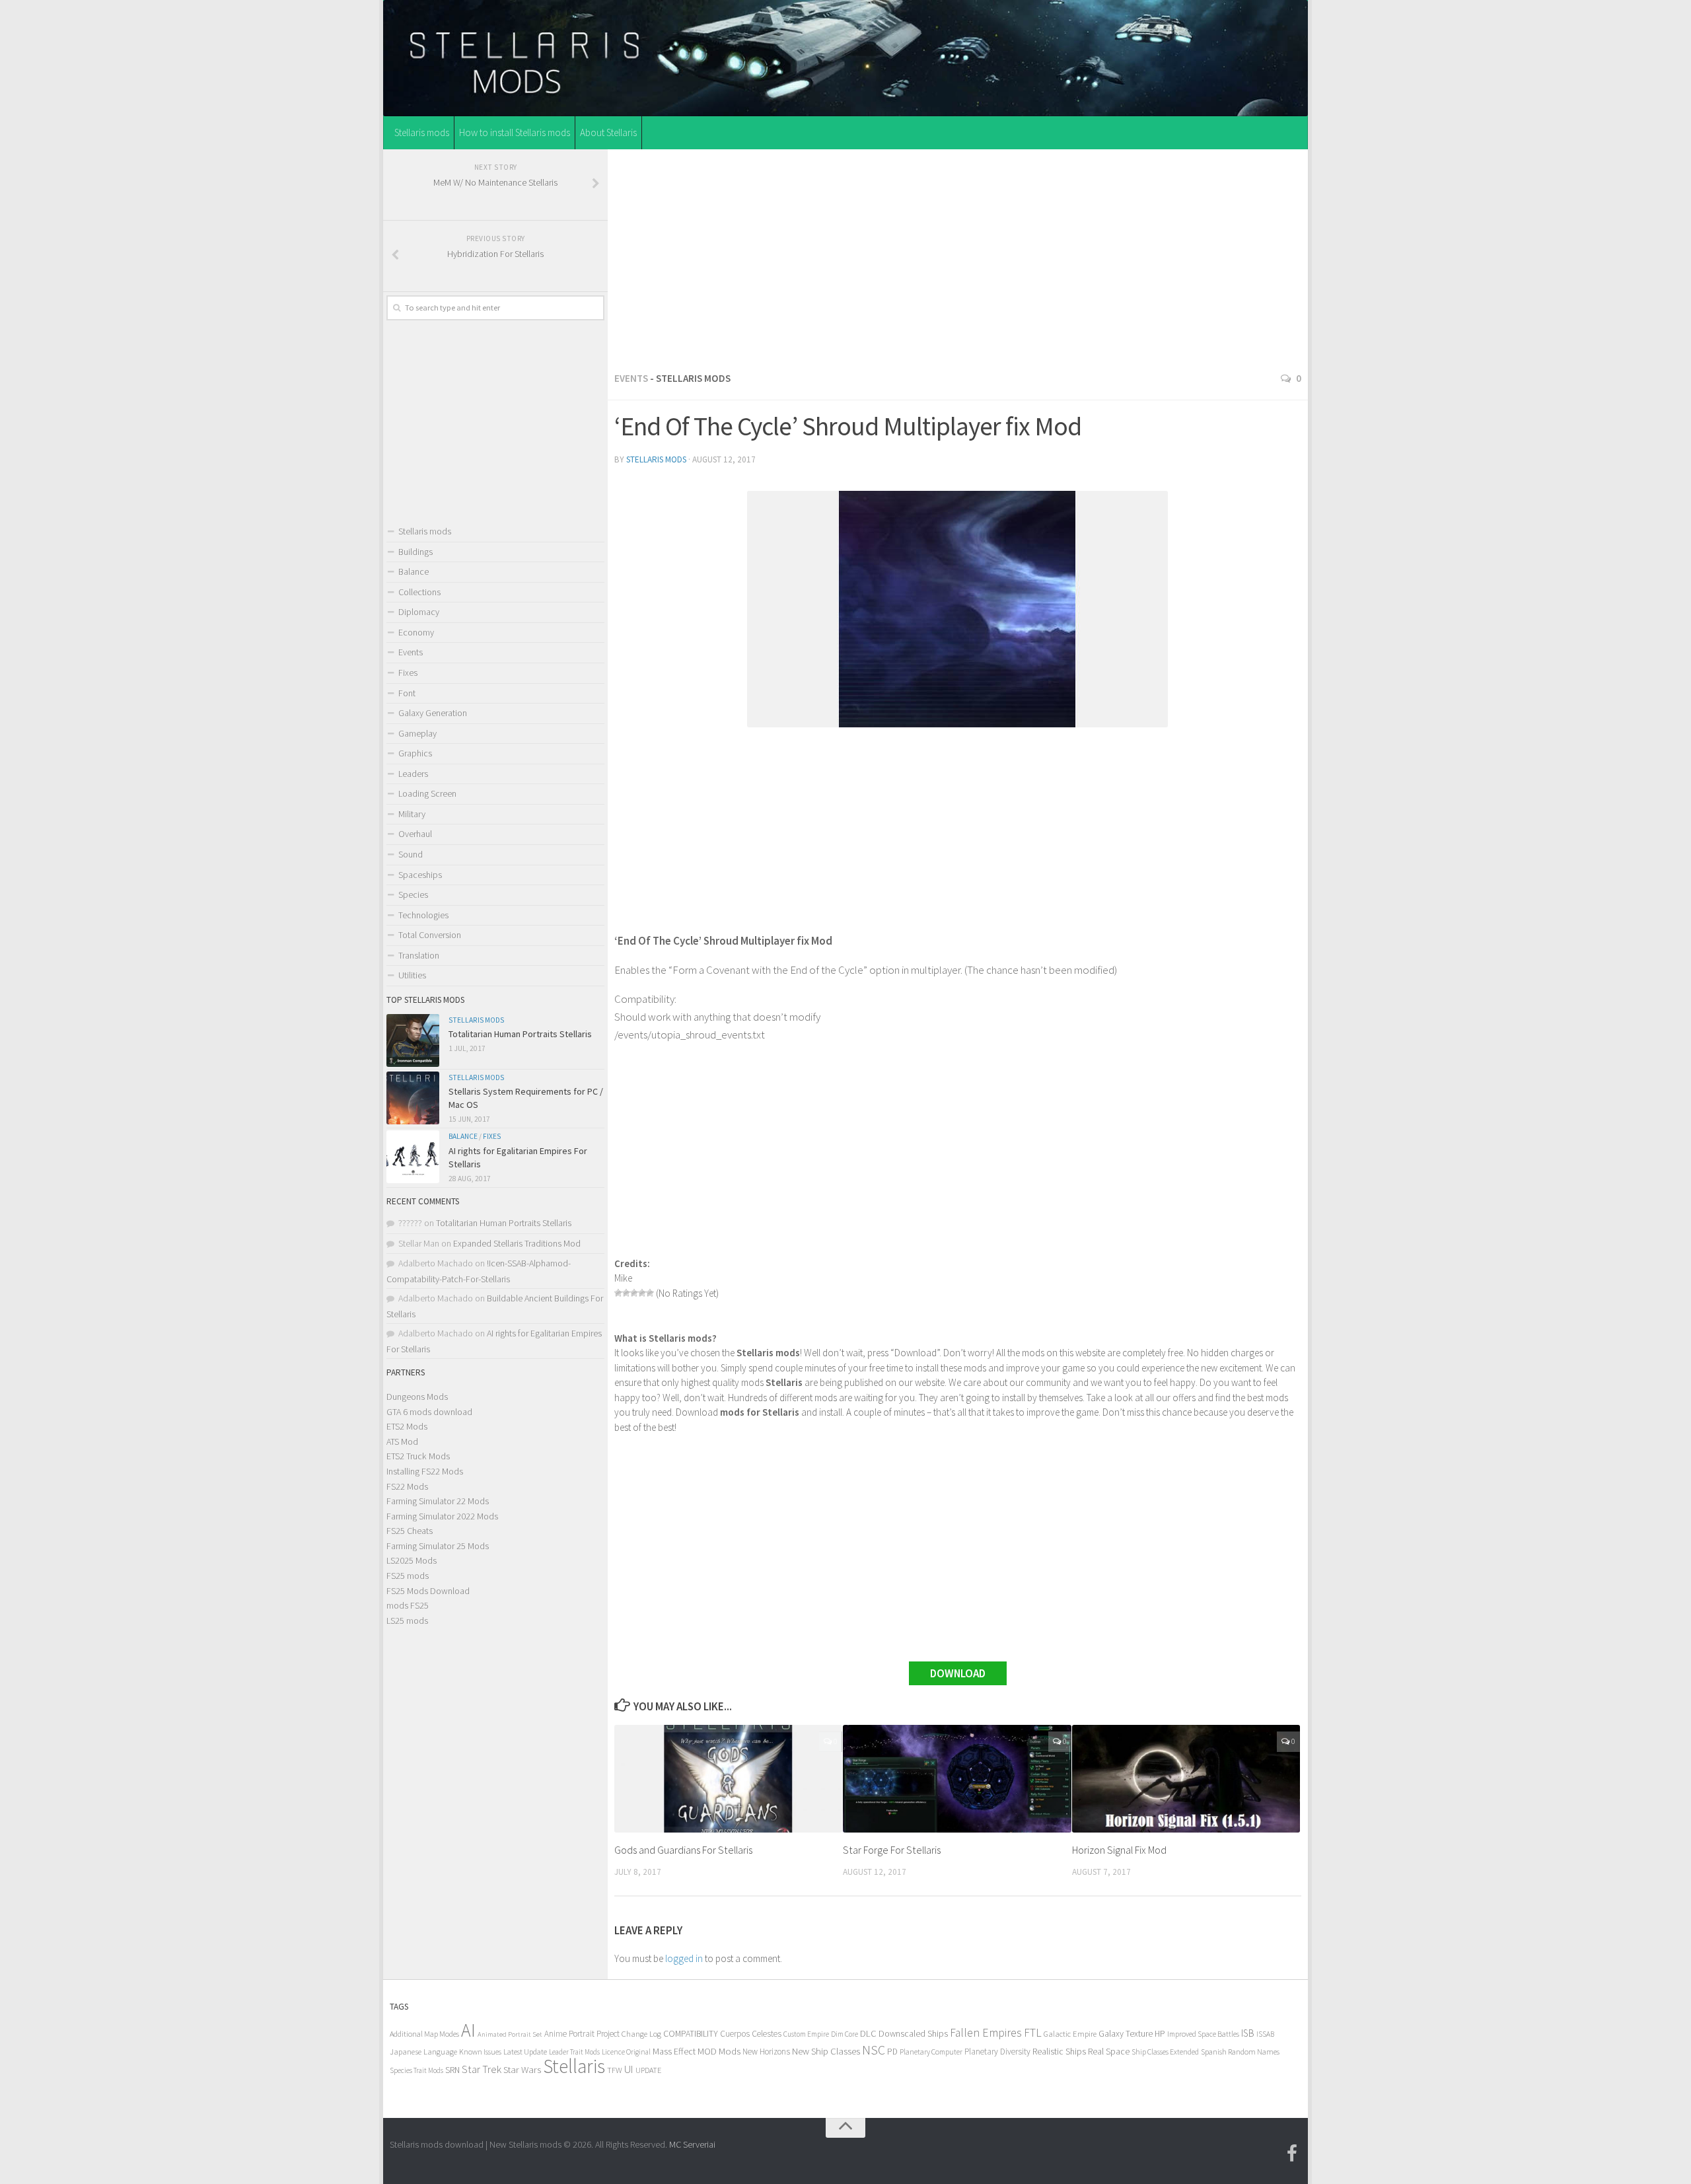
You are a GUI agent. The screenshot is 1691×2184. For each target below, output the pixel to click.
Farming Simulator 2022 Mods (442, 1516)
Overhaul (415, 834)
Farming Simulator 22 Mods (438, 1501)
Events (631, 378)
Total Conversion (430, 935)
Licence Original (626, 2052)
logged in (684, 1958)
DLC (868, 2033)
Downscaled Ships (913, 2033)
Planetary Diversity (997, 2052)
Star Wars (522, 2069)
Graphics (415, 753)
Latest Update (525, 2052)
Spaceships (420, 875)
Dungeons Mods (417, 1397)
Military (412, 814)
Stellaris (574, 2066)
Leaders (413, 774)
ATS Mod (402, 1441)
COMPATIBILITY (691, 2033)
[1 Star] (618, 1293)
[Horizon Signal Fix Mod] (1186, 1779)
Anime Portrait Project (582, 2034)
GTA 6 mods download (429, 1412)
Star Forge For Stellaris (892, 1850)
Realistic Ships (1059, 2051)
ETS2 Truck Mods (418, 1456)
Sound (411, 854)
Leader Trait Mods (574, 2052)
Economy (416, 632)
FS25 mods (408, 1576)
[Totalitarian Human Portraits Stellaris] (413, 1040)
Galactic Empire (1070, 2034)
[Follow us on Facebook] (1292, 2154)
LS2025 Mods (412, 1560)
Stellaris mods (422, 132)
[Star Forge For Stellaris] (957, 1779)
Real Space (1109, 2051)
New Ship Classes (826, 2051)
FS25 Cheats (410, 1531)
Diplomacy (419, 612)
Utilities (412, 975)
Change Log (641, 2034)
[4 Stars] (642, 1293)
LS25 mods (407, 1620)
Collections (419, 592)
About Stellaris (608, 132)
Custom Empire (806, 2034)
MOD (707, 2051)
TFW (615, 2070)
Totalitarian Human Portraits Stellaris (520, 1034)
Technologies (423, 915)
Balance (414, 571)
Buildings (415, 552)
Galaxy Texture (1126, 2033)
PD (892, 2052)
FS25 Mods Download (428, 1591)
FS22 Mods (407, 1486)
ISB (1248, 2033)
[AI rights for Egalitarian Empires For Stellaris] (413, 1157)
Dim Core (845, 2034)
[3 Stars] (634, 1293)
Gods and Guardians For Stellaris (683, 1850)
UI (629, 2069)
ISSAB (1265, 2034)
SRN (452, 2070)
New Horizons (766, 2052)
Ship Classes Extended (1165, 2052)
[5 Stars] (650, 1293)
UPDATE (648, 2070)
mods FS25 (408, 1605)
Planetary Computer (931, 2052)
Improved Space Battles (1203, 2034)
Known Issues (480, 2052)
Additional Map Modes (424, 2034)
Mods (730, 2051)
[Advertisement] (958, 257)
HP (1160, 2034)
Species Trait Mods (416, 2070)
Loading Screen (427, 793)
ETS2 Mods (407, 1426)
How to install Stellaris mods (515, 132)
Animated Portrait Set (510, 2034)
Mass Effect (674, 2051)
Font (407, 693)
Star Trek (482, 2069)
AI (468, 2030)
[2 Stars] (626, 1293)
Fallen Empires (986, 2033)
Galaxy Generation (433, 713)
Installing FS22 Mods (425, 1471)
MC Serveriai (692, 2144)
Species (413, 894)
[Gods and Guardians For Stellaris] (728, 1779)
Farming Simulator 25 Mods (438, 1546)
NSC (874, 2050)
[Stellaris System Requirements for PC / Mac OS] (413, 1098)
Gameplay (417, 733)
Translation (419, 955)
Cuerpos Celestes (751, 2034)
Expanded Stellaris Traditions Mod (517, 1243)
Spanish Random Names (1240, 2052)
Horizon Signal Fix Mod (1119, 1850)
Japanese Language (423, 2052)
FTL (1033, 2033)
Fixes (408, 673)
